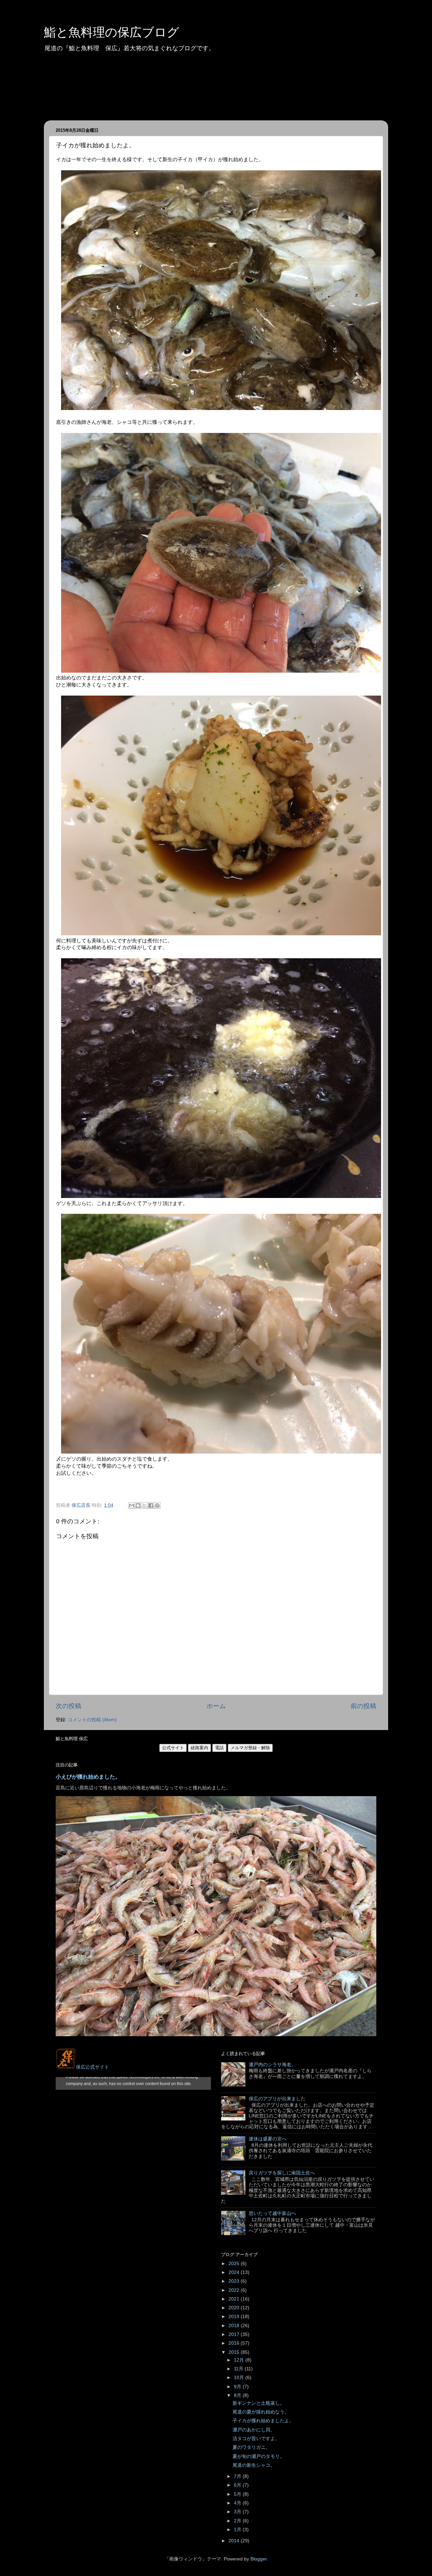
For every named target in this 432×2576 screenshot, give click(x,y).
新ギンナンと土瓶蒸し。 (259, 2403)
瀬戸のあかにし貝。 (254, 2430)
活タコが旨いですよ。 (256, 2439)
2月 (238, 2521)
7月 (238, 2476)
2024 (235, 2272)
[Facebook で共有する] (151, 1505)
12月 (240, 2360)
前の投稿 (363, 1706)
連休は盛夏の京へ (268, 2139)
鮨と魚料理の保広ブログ (112, 32)
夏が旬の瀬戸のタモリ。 (259, 2456)
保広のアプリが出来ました (277, 2099)
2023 (235, 2281)
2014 (235, 2541)
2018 (235, 2326)
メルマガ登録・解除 (250, 1748)
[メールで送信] (132, 1505)
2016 (235, 2343)
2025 (235, 2264)
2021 (235, 2299)
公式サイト (173, 1748)
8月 (238, 2395)
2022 (235, 2290)
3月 (238, 2512)
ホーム (216, 1706)
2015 (235, 2352)
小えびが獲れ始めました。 (88, 1777)
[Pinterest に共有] (157, 1505)
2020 (235, 2308)
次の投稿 (69, 1706)
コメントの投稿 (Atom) (92, 1720)
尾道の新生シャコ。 (254, 2465)
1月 (238, 2530)
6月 (238, 2485)
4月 (238, 2503)
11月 (239, 2369)
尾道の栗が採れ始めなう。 (261, 2412)
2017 (235, 2334)
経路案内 (199, 1748)
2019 (235, 2317)
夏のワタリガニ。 (251, 2447)
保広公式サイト (92, 2067)
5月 (238, 2494)
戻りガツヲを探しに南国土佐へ (282, 2173)
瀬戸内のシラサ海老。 (272, 2065)
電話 (219, 1748)
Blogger (259, 2559)
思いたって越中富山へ (272, 2213)
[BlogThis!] (138, 1505)
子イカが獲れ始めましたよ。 (263, 2421)
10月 (240, 2378)
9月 (238, 2387)
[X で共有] (144, 1505)
